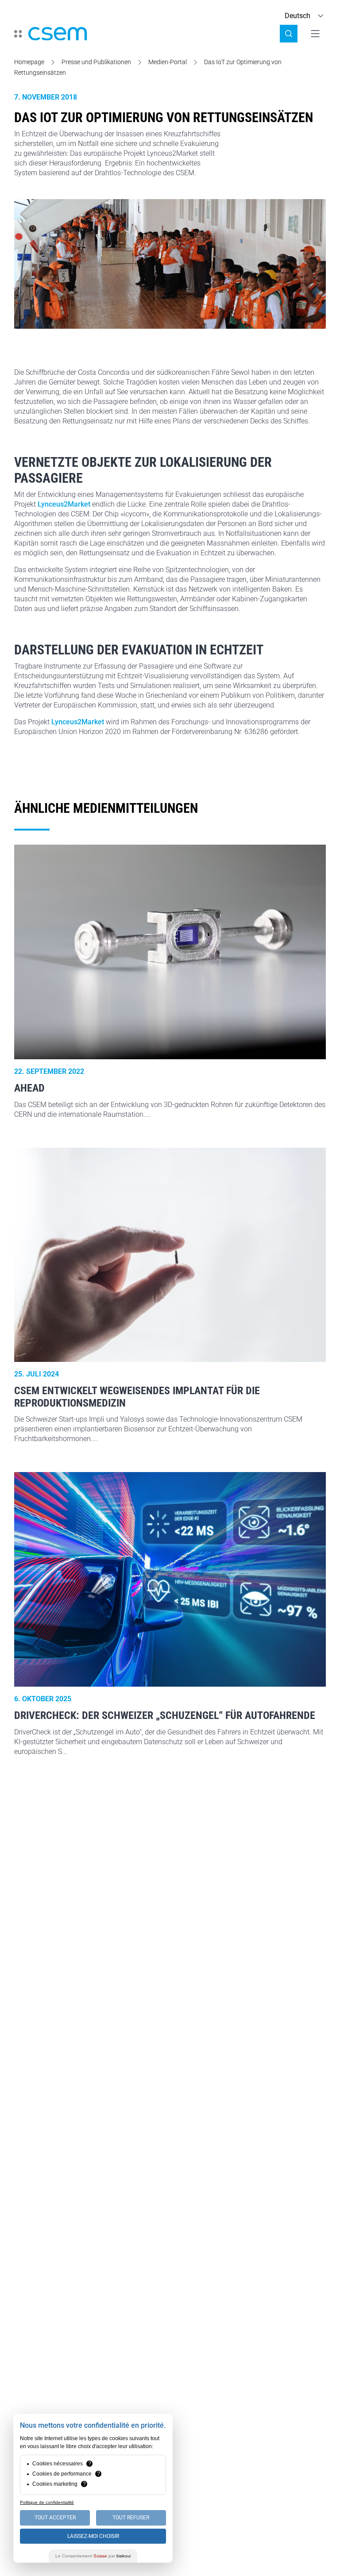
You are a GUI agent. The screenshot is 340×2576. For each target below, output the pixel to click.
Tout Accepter (55, 2518)
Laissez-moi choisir (93, 2536)
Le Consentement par (93, 2556)
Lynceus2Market (64, 504)
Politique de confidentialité (47, 2502)
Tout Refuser (131, 2518)
